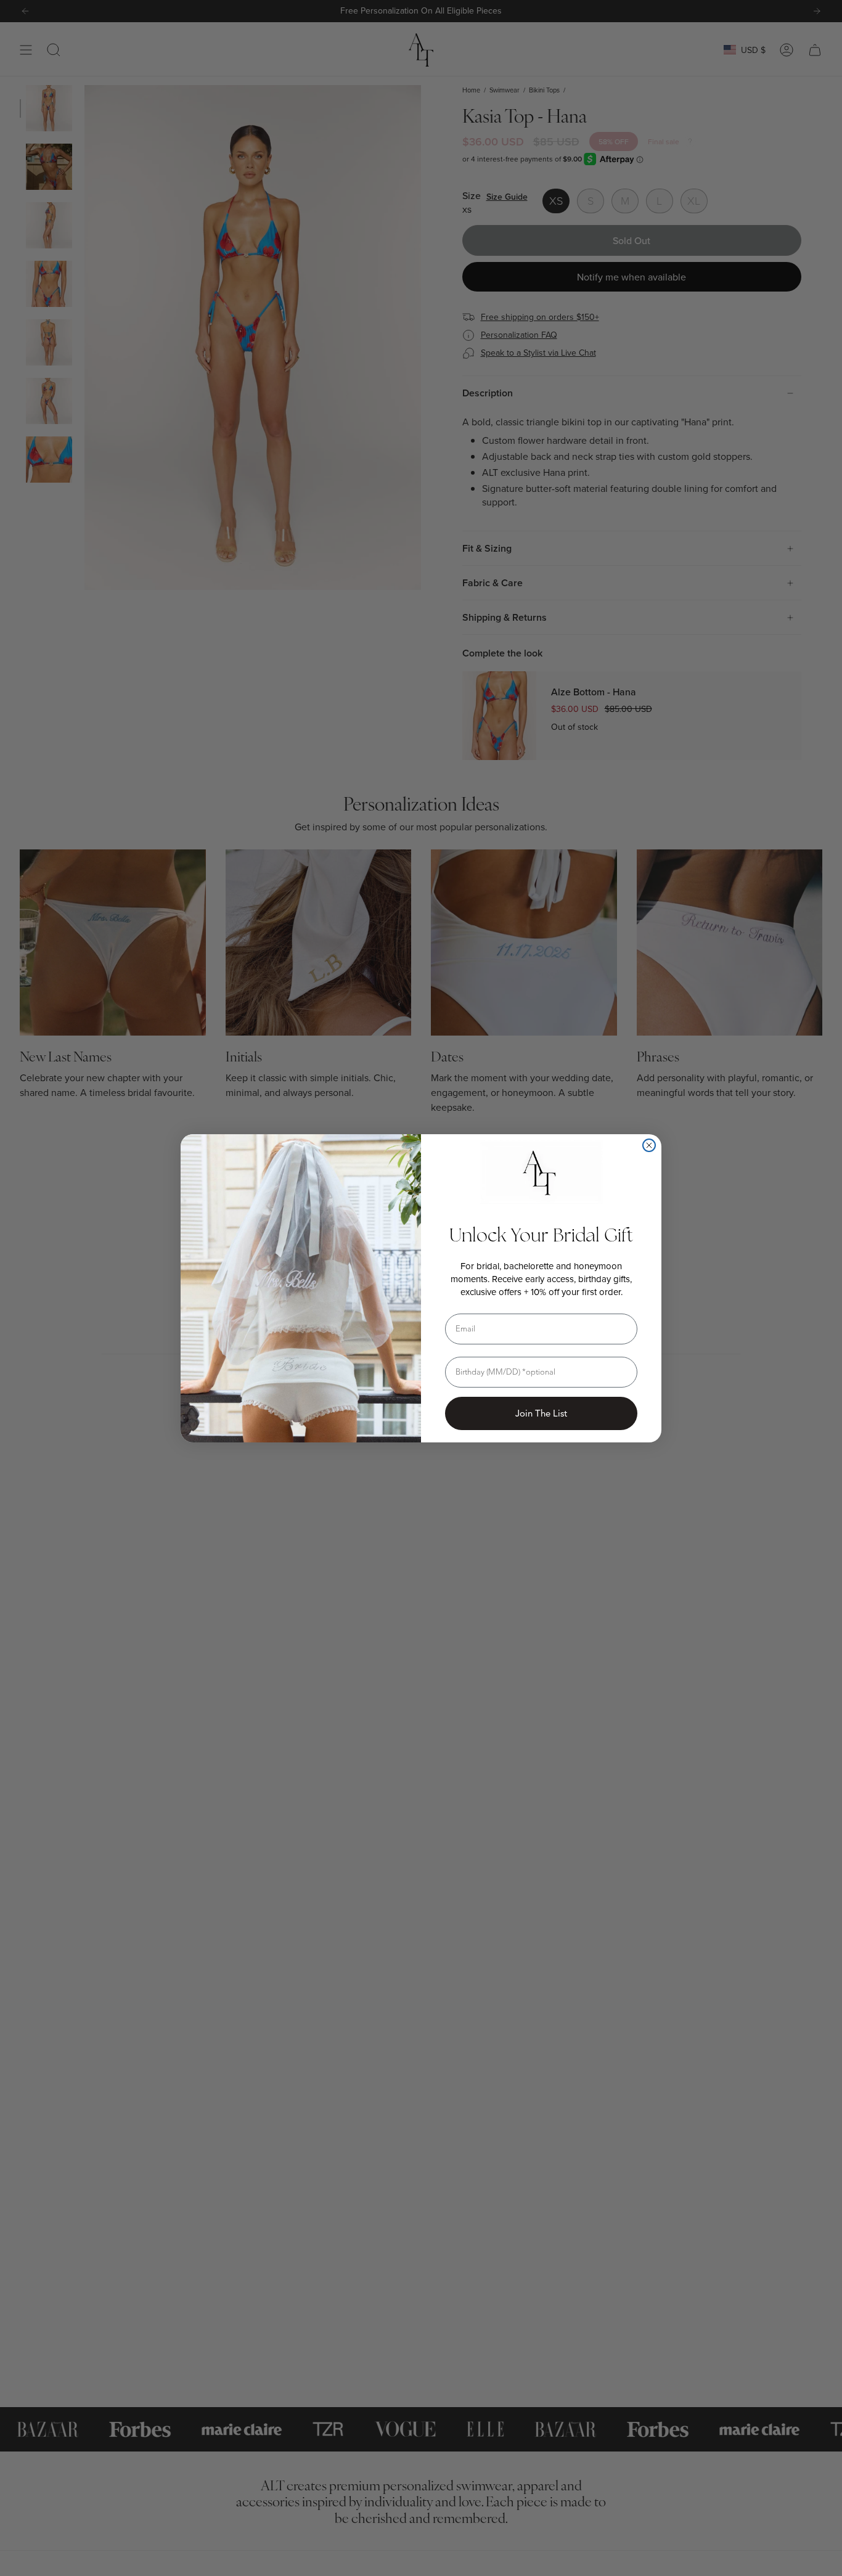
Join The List (541, 1413)
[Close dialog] (649, 1145)
